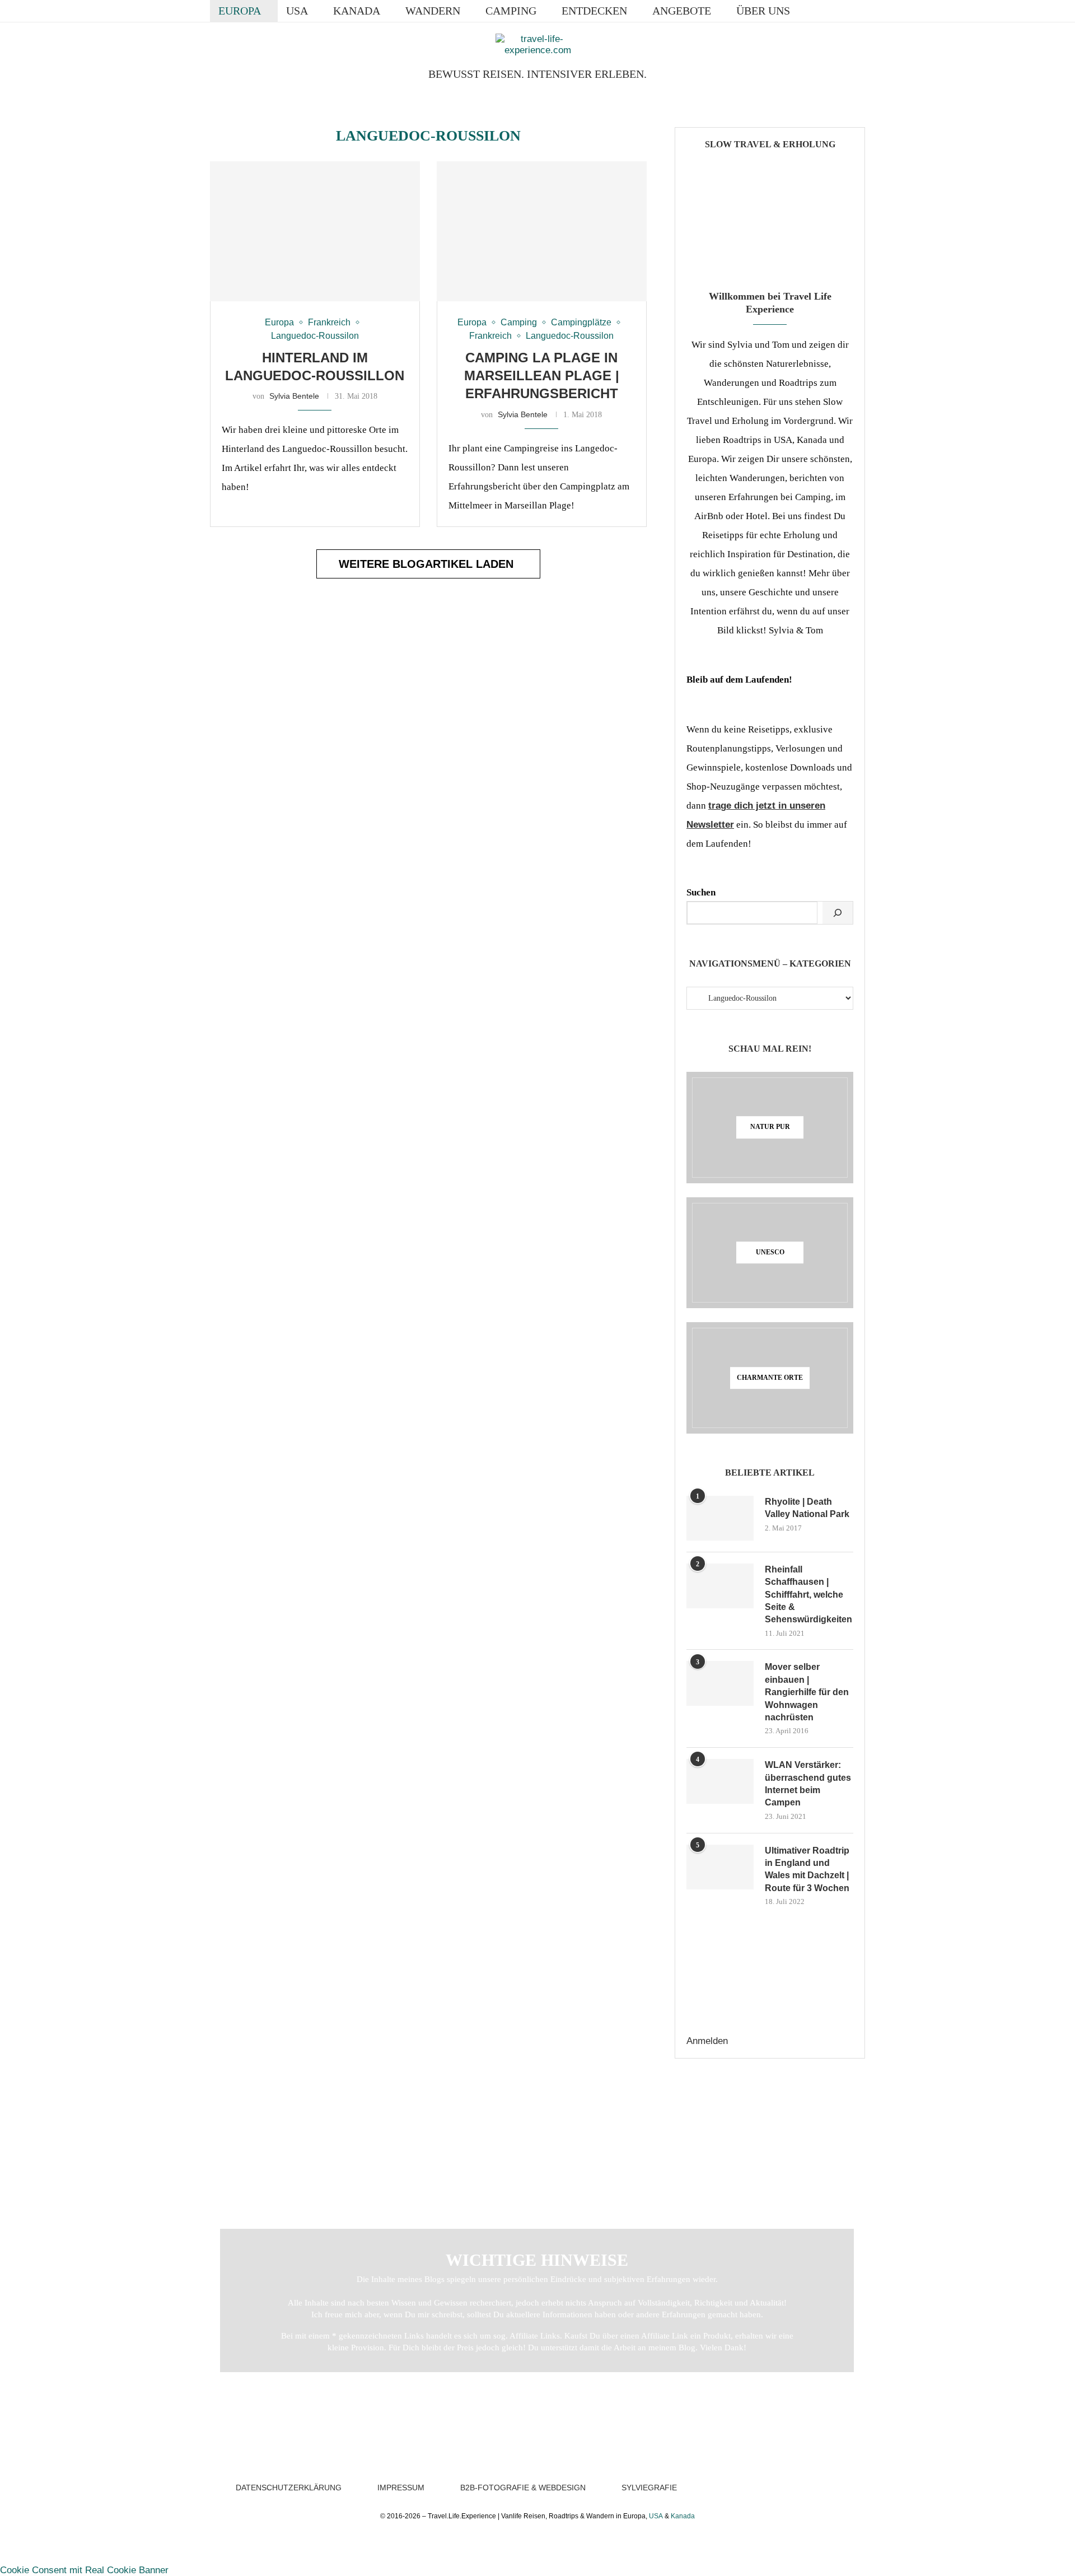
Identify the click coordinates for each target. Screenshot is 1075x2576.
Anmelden (707, 2041)
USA (297, 11)
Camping (511, 11)
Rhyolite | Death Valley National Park (807, 1508)
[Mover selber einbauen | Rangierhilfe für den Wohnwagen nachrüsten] (720, 1683)
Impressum (401, 2488)
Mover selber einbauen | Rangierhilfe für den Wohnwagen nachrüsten (807, 1692)
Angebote (682, 11)
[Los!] (838, 913)
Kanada (357, 11)
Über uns (763, 11)
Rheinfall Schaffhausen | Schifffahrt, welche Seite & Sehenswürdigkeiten (808, 1595)
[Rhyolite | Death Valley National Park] (720, 1518)
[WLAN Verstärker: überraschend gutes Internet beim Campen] (720, 1781)
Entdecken (594, 11)
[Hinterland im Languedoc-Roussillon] (315, 231)
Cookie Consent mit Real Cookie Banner (84, 2570)
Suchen (701, 892)
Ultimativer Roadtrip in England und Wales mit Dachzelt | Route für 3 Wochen (807, 1869)
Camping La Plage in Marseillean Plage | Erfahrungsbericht (542, 376)
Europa (240, 11)
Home (234, 2124)
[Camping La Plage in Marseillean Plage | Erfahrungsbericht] (542, 231)
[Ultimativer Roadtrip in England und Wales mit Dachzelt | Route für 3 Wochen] (720, 1867)
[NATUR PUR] (770, 1128)
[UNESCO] (770, 1253)
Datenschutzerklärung (289, 2488)
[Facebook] (815, 11)
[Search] (859, 11)
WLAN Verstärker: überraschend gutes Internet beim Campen (808, 1784)
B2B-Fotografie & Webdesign (523, 2488)
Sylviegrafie (649, 2488)
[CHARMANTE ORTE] (770, 1378)
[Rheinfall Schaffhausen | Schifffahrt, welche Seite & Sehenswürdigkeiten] (720, 1586)
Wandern (433, 11)
